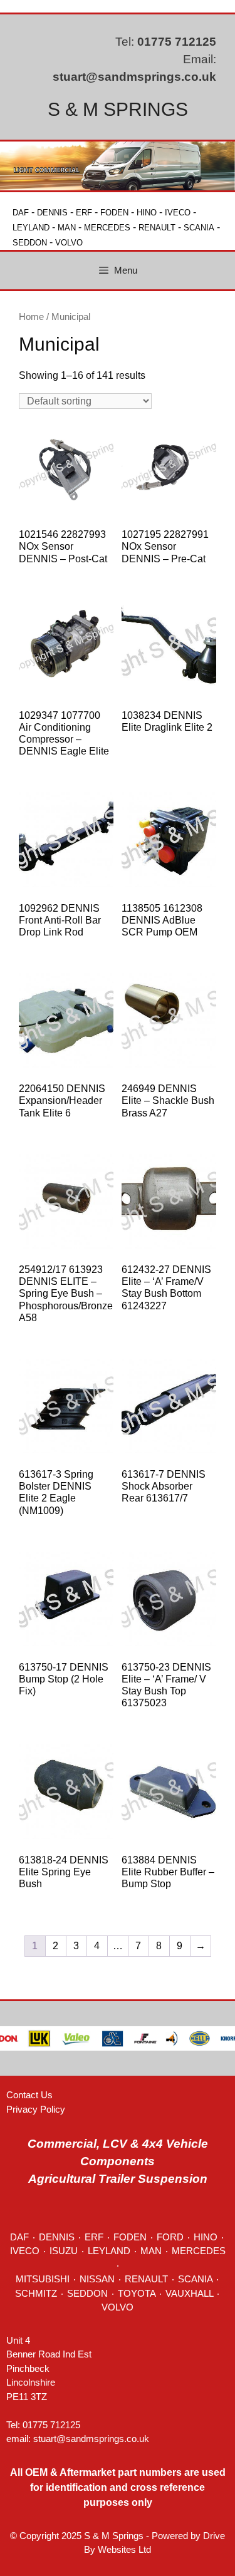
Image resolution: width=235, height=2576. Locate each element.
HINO (147, 213)
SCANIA (199, 228)
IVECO (178, 213)
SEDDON (30, 243)
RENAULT (157, 228)
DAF (21, 213)
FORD (170, 2237)
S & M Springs (118, 109)
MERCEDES (107, 228)
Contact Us (29, 2095)
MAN (67, 228)
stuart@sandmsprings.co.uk (134, 77)
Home (31, 317)
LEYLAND (31, 228)
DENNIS (52, 213)
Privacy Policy (36, 2109)
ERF (84, 213)
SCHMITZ (36, 2293)
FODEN (114, 213)
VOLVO (69, 243)
